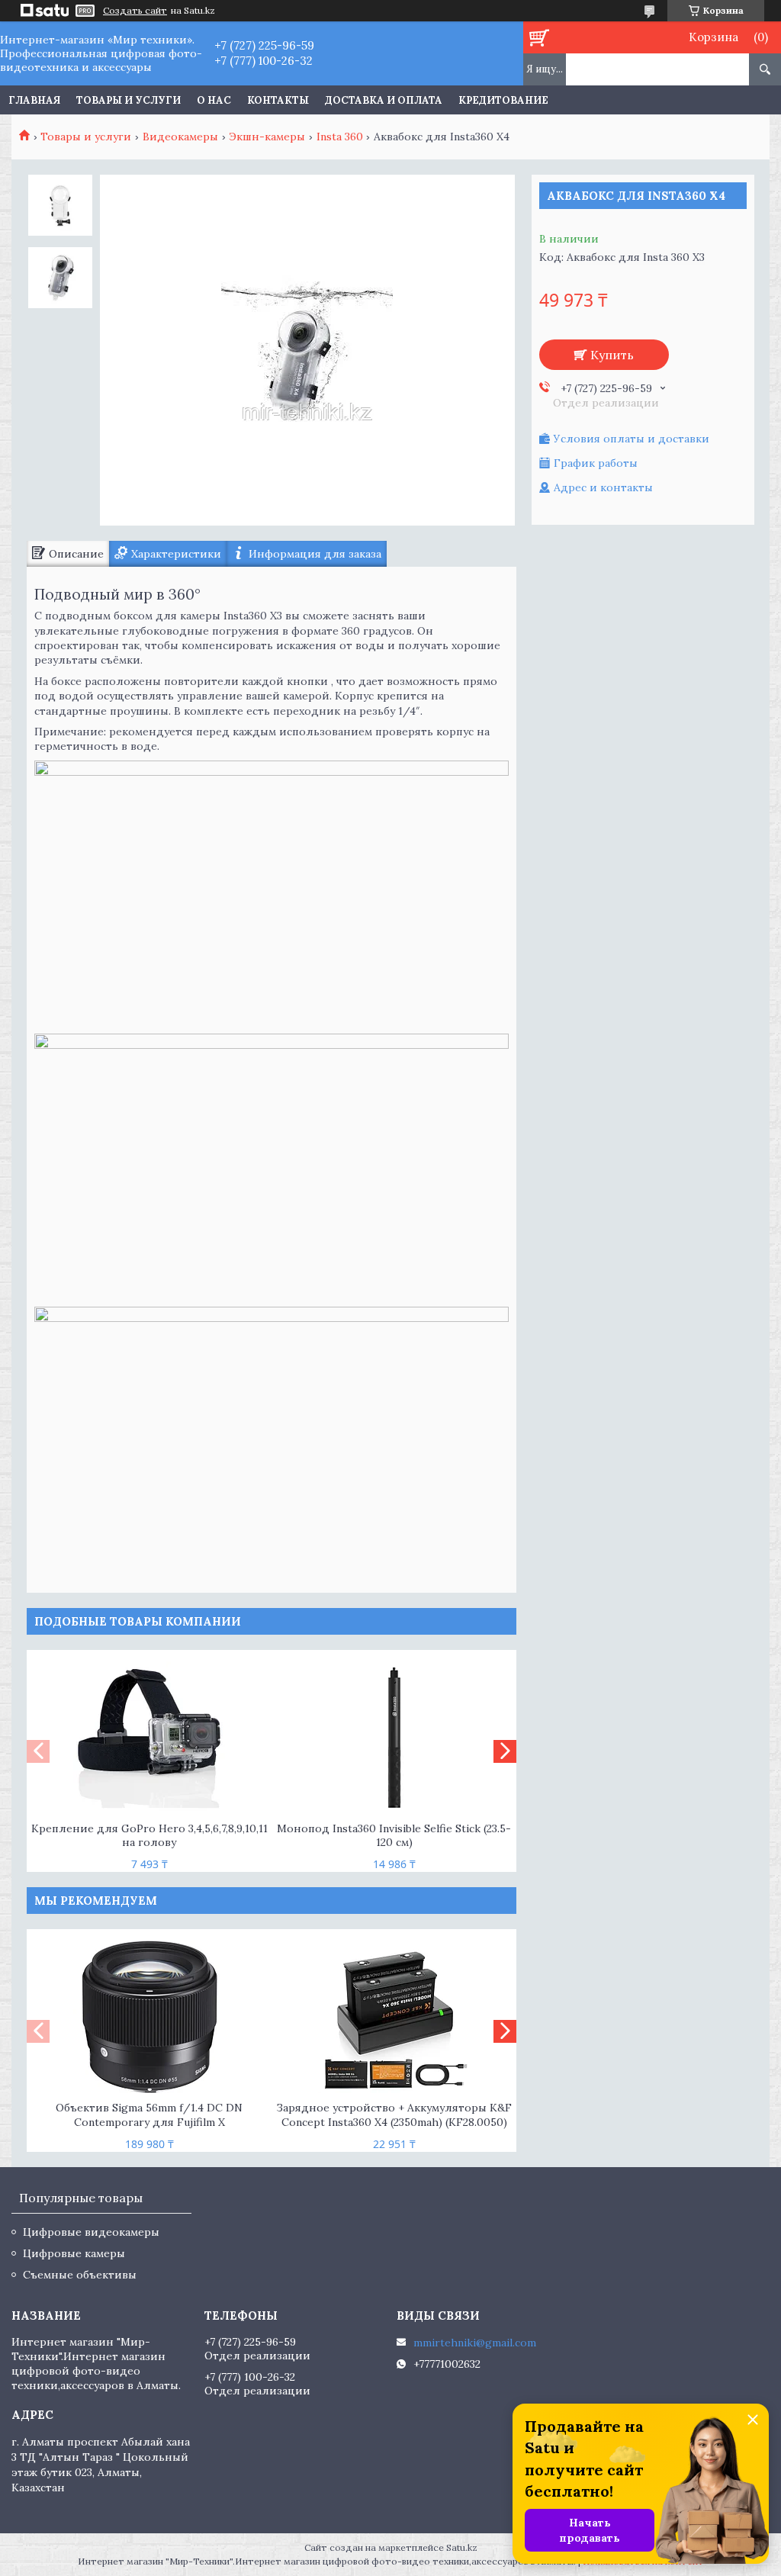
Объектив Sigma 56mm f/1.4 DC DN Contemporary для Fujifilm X (149, 2115)
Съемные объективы (80, 2275)
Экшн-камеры (267, 137)
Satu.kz (462, 2547)
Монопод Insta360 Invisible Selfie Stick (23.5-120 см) (394, 1836)
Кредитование (503, 100)
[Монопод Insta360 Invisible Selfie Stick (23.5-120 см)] (394, 1738)
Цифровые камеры (74, 2253)
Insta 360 (340, 137)
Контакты (278, 100)
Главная (34, 100)
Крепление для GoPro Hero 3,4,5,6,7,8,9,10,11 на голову (149, 1836)
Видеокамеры (180, 137)
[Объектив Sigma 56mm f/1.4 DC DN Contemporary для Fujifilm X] (149, 2017)
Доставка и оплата (384, 100)
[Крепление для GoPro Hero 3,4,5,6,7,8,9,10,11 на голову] (149, 1738)
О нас (214, 100)
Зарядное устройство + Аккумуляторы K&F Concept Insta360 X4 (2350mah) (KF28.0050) (394, 2115)
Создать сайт (135, 11)
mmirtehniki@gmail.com (475, 2343)
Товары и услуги (129, 100)
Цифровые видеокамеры (91, 2232)
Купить (612, 355)
